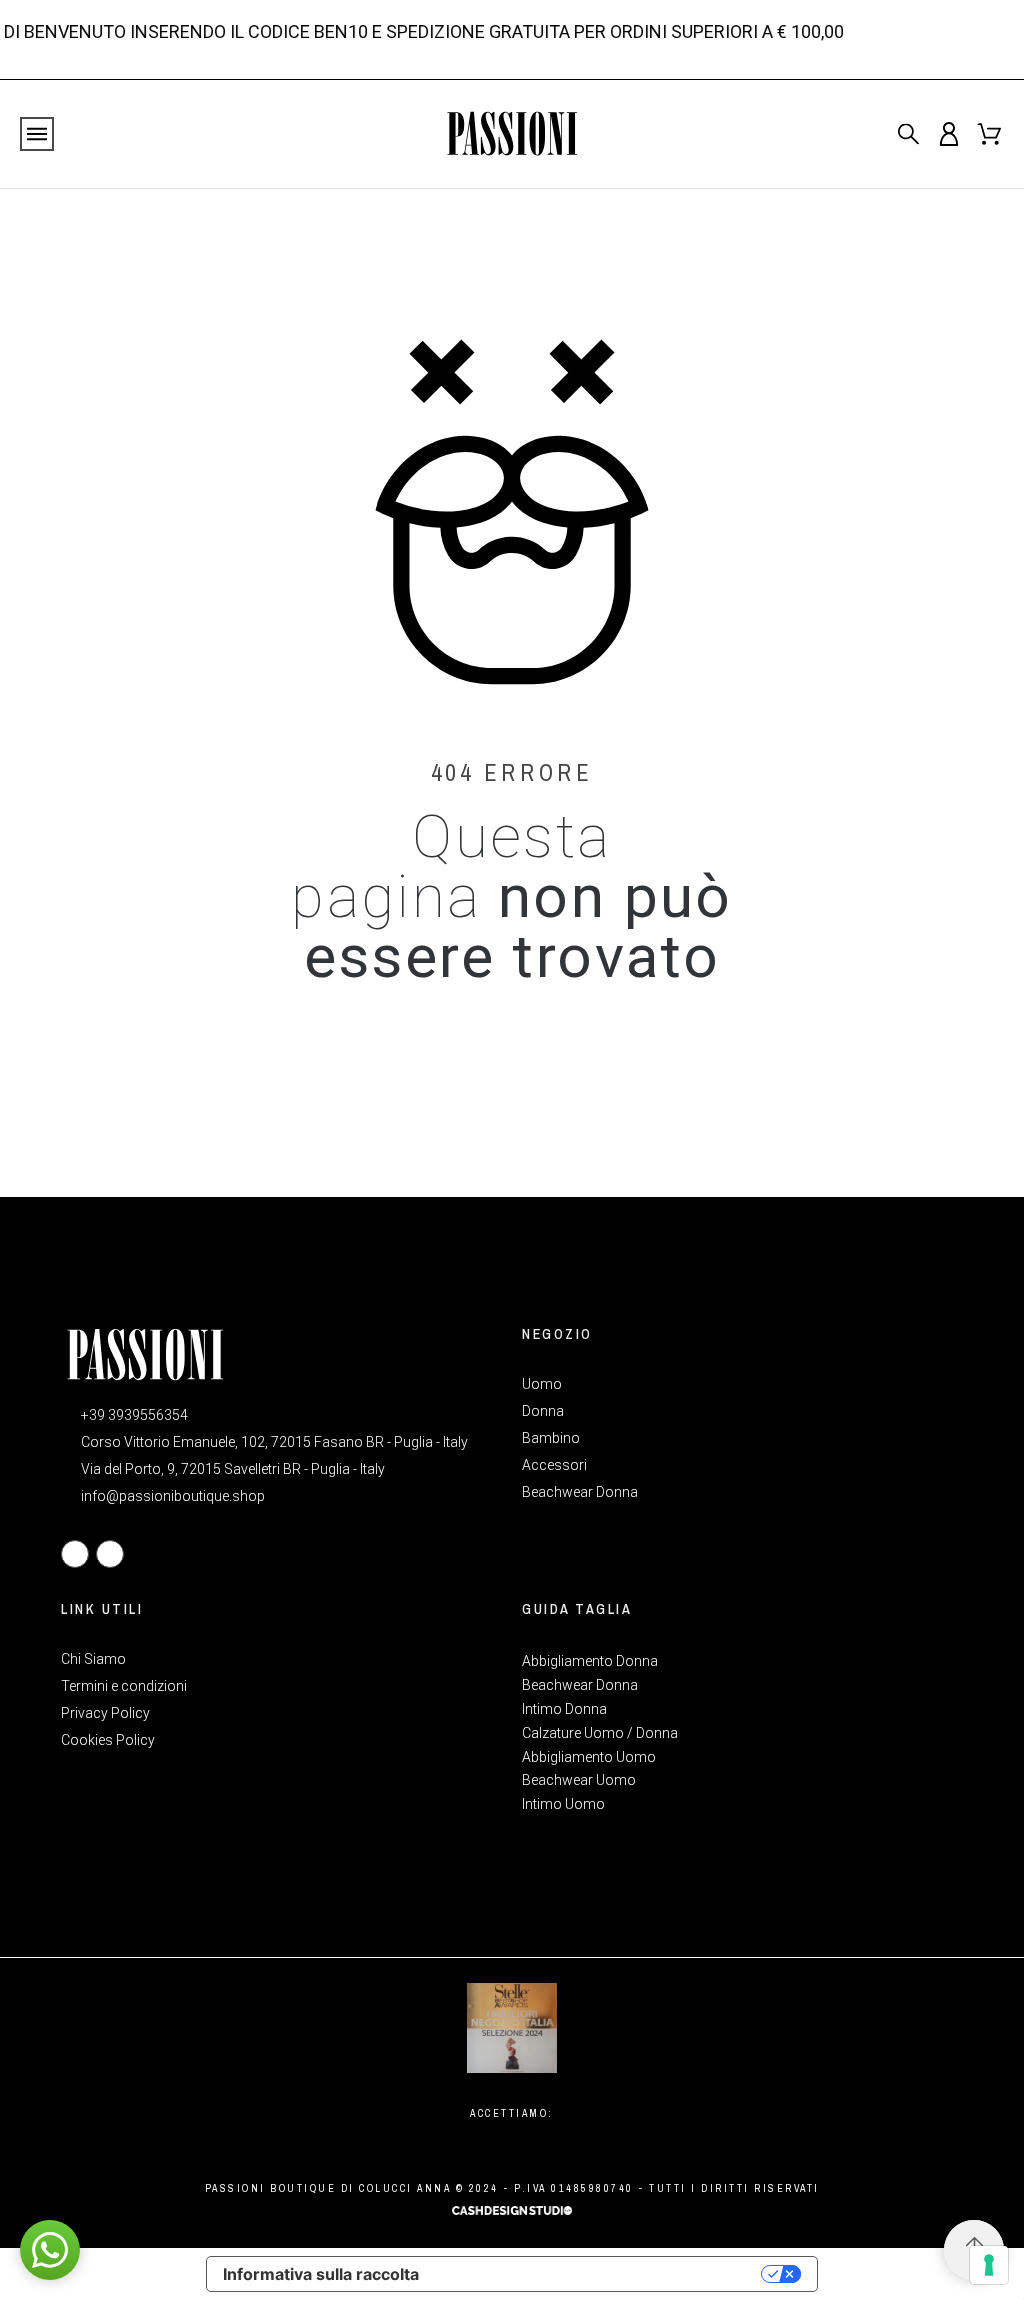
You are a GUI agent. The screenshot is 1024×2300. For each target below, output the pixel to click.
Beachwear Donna (580, 1685)
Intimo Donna (564, 1709)
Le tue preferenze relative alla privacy (600, 2274)
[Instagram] (110, 1554)
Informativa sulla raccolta (321, 2274)
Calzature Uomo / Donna (600, 1733)
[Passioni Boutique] (512, 134)
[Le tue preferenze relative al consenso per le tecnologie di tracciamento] (989, 2265)
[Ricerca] (908, 133)
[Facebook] (75, 1554)
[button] (50, 2250)
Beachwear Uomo (579, 1780)
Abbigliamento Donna (590, 1661)
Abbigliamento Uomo (589, 1757)
